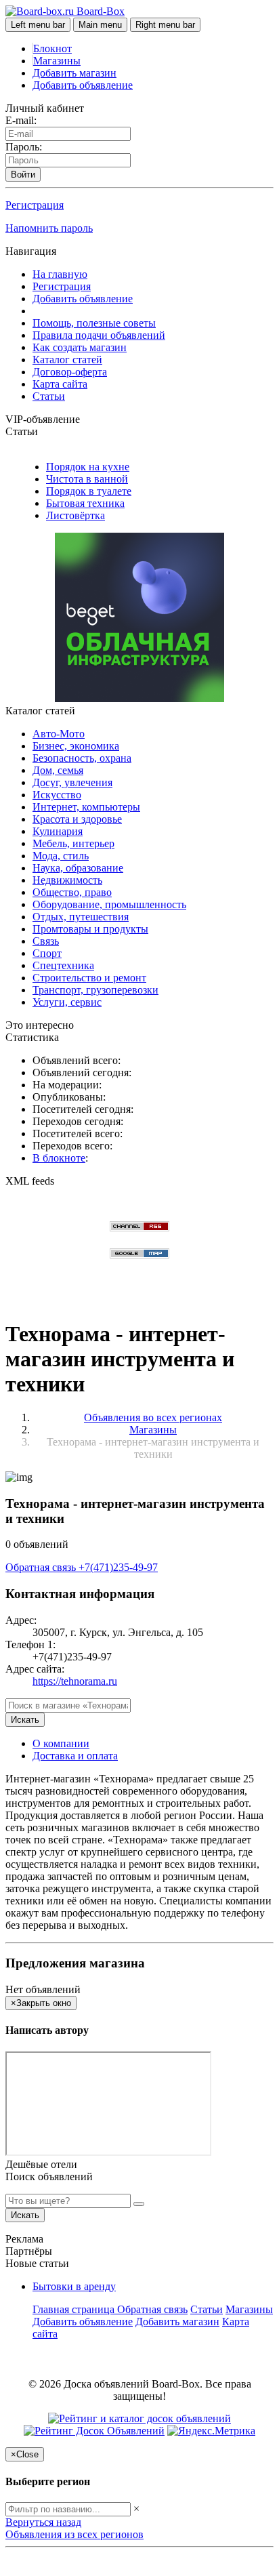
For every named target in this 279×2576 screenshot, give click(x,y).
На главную (60, 274)
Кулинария (58, 831)
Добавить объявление (83, 85)
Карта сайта (60, 384)
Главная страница (75, 2309)
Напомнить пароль (49, 228)
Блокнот (52, 48)
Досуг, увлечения (72, 782)
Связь (46, 941)
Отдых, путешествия (81, 917)
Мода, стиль (61, 856)
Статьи (49, 396)
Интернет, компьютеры (86, 807)
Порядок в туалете (89, 491)
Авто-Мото (59, 734)
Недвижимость (67, 880)
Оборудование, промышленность (109, 904)
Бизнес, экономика (76, 746)
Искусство (57, 795)
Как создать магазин (80, 347)
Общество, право (72, 892)
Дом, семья (58, 770)
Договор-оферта (70, 372)
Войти (23, 175)
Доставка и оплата (75, 1756)
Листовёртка (76, 515)
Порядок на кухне (88, 467)
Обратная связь (42, 1567)
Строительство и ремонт (89, 978)
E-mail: (21, 120)
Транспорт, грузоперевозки (95, 990)
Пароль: (24, 147)
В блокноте (59, 1158)
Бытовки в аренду (74, 2286)
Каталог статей (67, 360)
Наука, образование (78, 868)
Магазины (57, 61)
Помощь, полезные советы (94, 323)
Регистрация (35, 205)
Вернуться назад (43, 2522)
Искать (25, 1720)
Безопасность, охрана (82, 758)
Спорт (47, 953)
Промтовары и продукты (90, 929)
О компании (61, 1743)
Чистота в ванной (87, 479)
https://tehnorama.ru (75, 1681)
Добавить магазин (74, 73)
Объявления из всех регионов (74, 2534)
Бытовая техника (85, 503)
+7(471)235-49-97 (118, 1567)
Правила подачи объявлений (99, 335)
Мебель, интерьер (73, 843)
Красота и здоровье (77, 819)
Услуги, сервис (67, 1002)
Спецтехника (63, 965)
